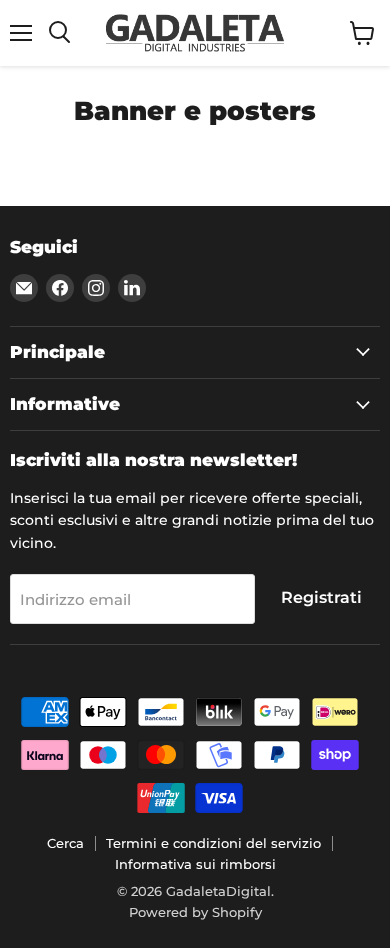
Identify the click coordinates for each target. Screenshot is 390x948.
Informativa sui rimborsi (195, 864)
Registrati (321, 597)
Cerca (65, 843)
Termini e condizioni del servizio (213, 843)
